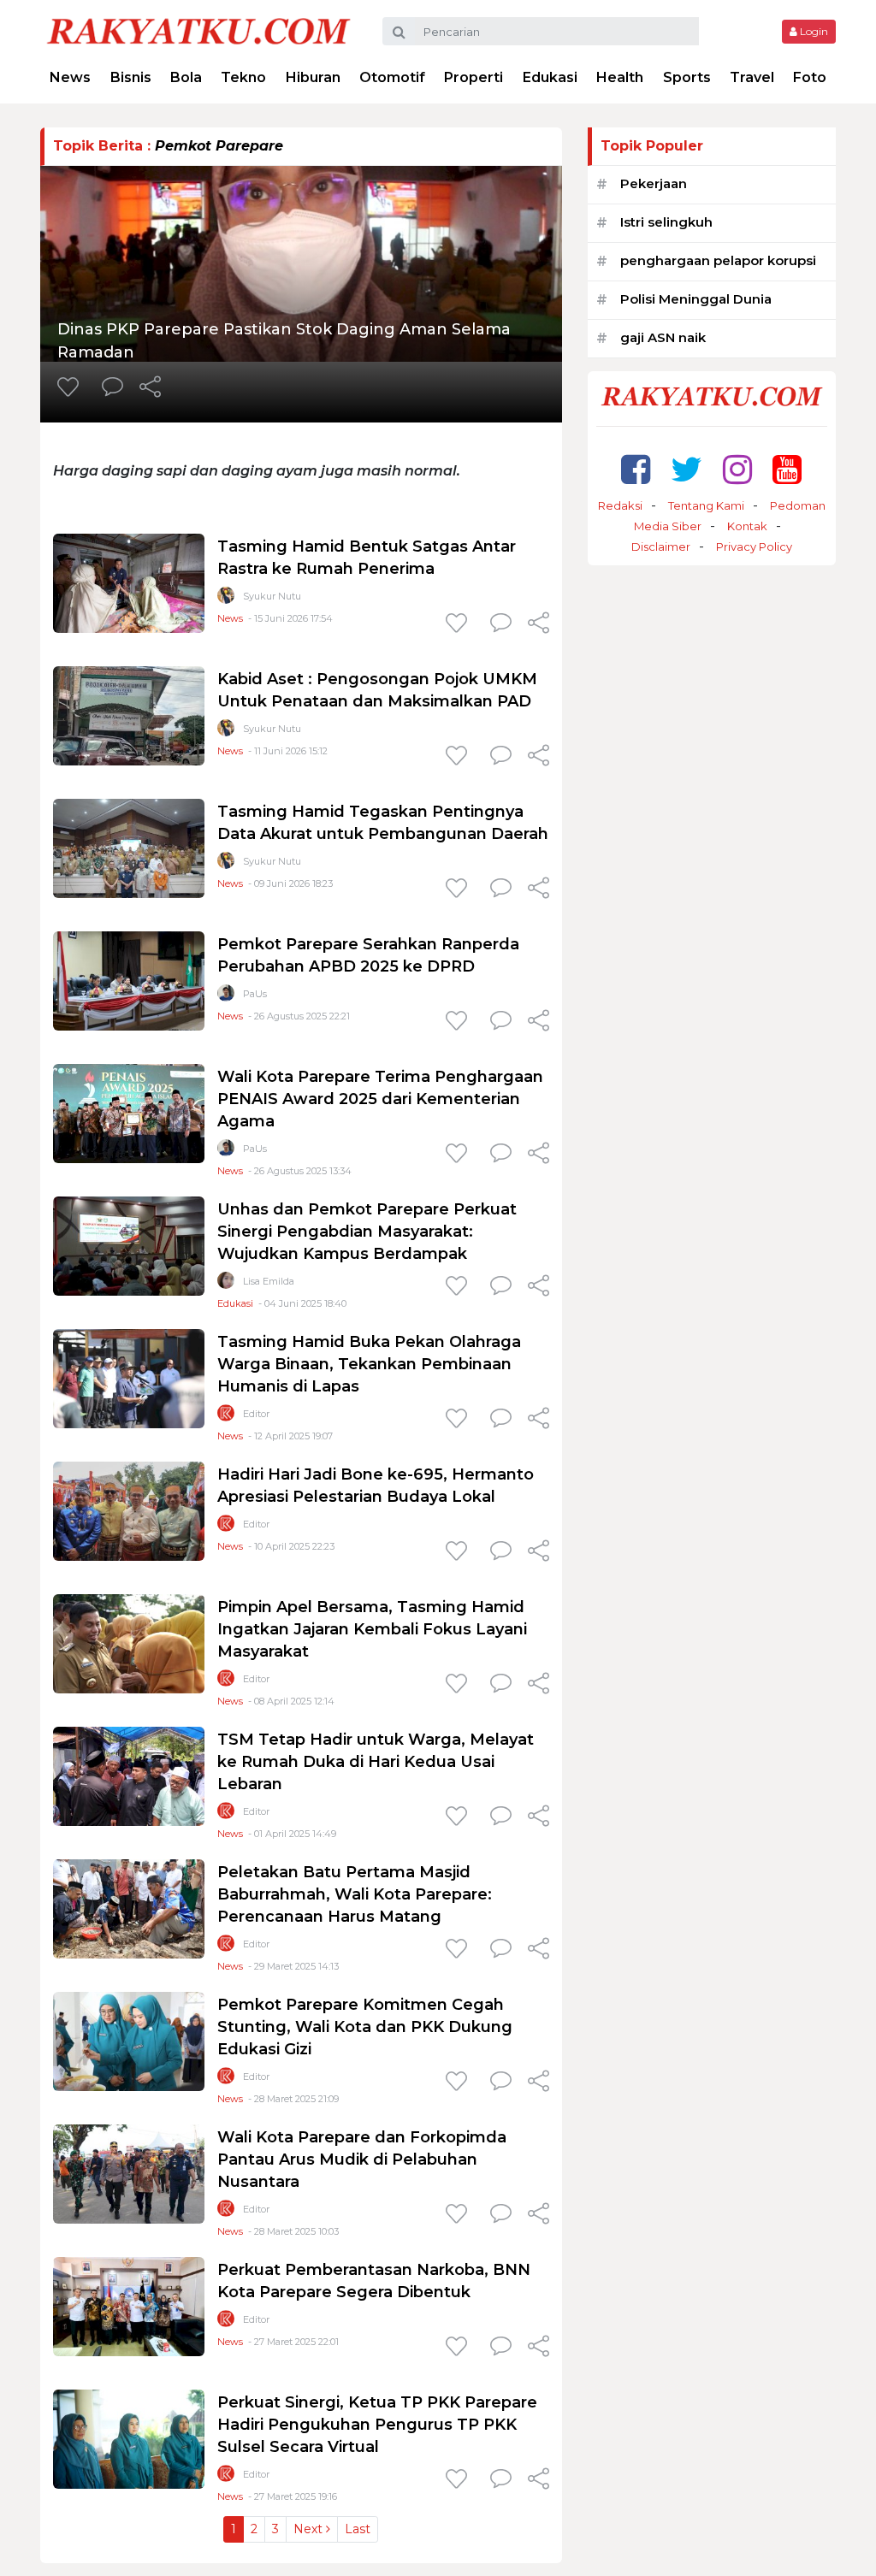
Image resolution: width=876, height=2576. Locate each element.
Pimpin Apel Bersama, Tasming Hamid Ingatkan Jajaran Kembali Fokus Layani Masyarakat (372, 1629)
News (70, 77)
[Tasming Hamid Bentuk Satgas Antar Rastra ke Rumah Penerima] (129, 582)
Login (813, 31)
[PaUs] (226, 997)
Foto (810, 77)
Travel (752, 77)
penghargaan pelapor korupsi (718, 260)
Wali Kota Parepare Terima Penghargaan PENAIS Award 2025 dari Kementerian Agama (380, 1099)
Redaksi (620, 505)
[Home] (198, 30)
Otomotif (392, 77)
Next (310, 2529)
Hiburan (313, 77)
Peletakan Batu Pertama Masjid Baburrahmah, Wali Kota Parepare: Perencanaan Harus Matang (355, 1894)
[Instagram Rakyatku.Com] (737, 469)
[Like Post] (71, 388)
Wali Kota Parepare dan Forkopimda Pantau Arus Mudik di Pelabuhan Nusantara (362, 2159)
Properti (474, 77)
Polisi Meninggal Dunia (696, 299)
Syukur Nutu (272, 596)
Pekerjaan (654, 183)
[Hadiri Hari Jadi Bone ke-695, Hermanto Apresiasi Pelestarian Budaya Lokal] (129, 1510)
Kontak (747, 526)
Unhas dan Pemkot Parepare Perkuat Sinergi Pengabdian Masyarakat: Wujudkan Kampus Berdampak (367, 1232)
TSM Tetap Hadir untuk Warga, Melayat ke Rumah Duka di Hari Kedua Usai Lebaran (376, 1762)
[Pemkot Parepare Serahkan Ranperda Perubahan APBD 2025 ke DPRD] (129, 980)
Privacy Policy (754, 547)
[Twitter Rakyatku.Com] (687, 469)
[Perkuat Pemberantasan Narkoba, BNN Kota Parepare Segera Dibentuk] (129, 2305)
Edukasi (550, 77)
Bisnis (131, 77)
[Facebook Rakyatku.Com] (636, 469)
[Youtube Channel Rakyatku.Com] (787, 469)
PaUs (255, 994)
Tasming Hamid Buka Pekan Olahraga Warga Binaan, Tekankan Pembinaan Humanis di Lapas (369, 1364)
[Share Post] (150, 388)
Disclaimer (661, 547)
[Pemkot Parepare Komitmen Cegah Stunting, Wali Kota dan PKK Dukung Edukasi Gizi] (129, 2040)
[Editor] (226, 1417)
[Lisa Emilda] (226, 1284)
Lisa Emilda (269, 1281)
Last (358, 2529)
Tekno (243, 77)
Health (620, 77)
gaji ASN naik (663, 337)
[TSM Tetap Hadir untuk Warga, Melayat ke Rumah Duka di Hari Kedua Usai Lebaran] (129, 1775)
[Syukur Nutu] (226, 599)
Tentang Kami (706, 505)
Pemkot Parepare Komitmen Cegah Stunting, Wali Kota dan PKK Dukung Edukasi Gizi (365, 2027)
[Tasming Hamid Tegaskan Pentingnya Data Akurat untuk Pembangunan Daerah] (129, 847)
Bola (186, 77)
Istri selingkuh (666, 222)
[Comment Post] (112, 388)
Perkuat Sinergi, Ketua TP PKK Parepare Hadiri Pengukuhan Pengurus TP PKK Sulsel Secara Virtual (377, 2425)
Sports (687, 77)
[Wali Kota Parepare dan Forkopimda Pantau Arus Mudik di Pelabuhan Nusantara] (129, 2173)
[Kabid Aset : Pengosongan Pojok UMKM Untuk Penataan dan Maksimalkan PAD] (129, 715)
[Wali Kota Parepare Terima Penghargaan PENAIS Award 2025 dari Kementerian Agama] (129, 1112)
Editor (256, 1414)
